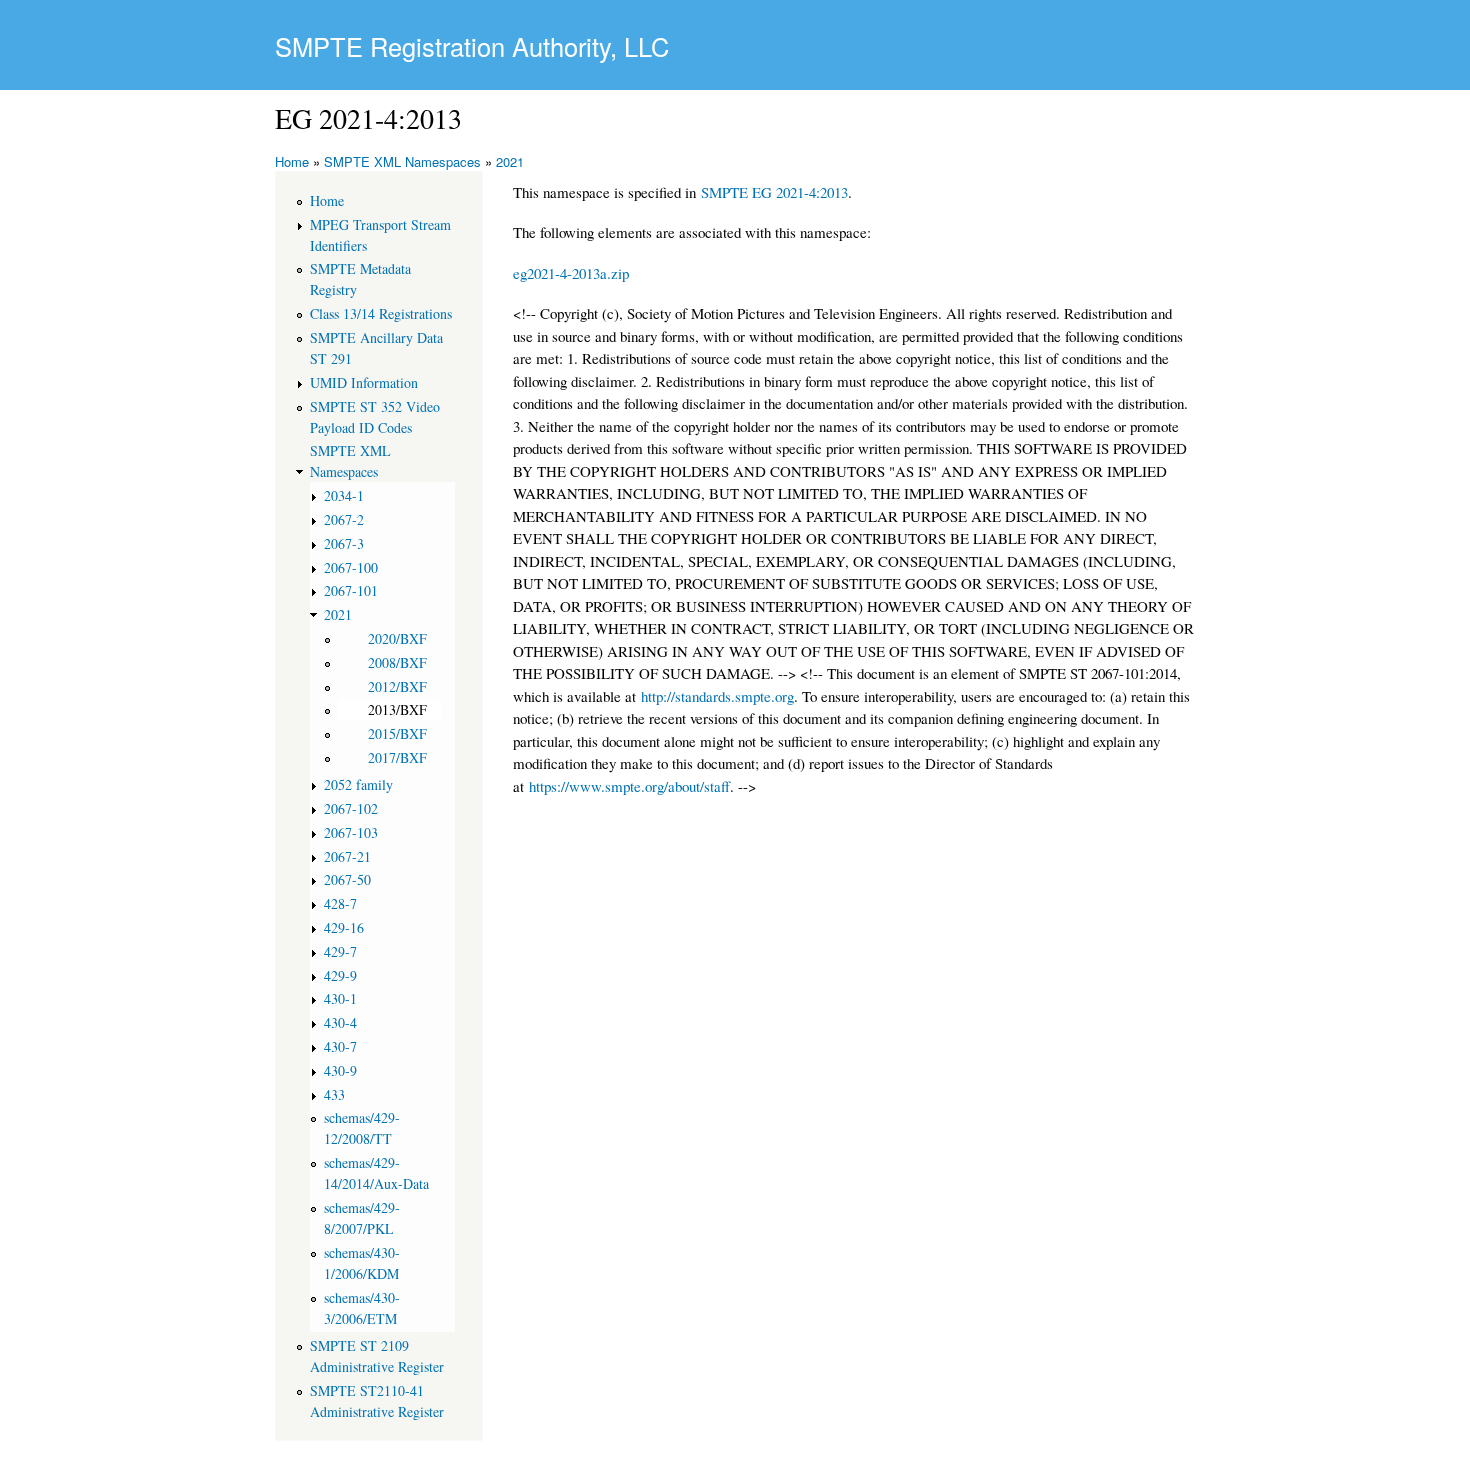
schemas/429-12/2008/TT (362, 1128)
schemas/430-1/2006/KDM (362, 1263)
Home (292, 161)
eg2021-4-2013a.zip (571, 273)
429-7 (340, 951)
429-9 (340, 975)
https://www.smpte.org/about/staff (629, 786)
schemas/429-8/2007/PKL (362, 1218)
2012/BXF (397, 686)
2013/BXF (397, 709)
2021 (510, 161)
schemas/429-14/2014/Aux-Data (376, 1173)
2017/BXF (397, 757)
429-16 (344, 927)
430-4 (340, 1022)
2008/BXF (397, 662)
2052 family (358, 784)
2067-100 (351, 567)
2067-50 (347, 879)
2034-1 (344, 495)
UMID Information (364, 382)
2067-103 (351, 832)
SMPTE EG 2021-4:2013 (774, 192)
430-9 (340, 1070)
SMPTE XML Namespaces (402, 161)
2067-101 (351, 590)
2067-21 (347, 856)
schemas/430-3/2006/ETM (362, 1308)
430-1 (340, 998)
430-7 (340, 1046)
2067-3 (344, 543)
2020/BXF (397, 638)
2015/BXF (397, 733)
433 (334, 1094)
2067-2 (344, 519)
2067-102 (351, 808)
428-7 (340, 903)
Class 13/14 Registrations (381, 313)
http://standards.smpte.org (717, 696)
